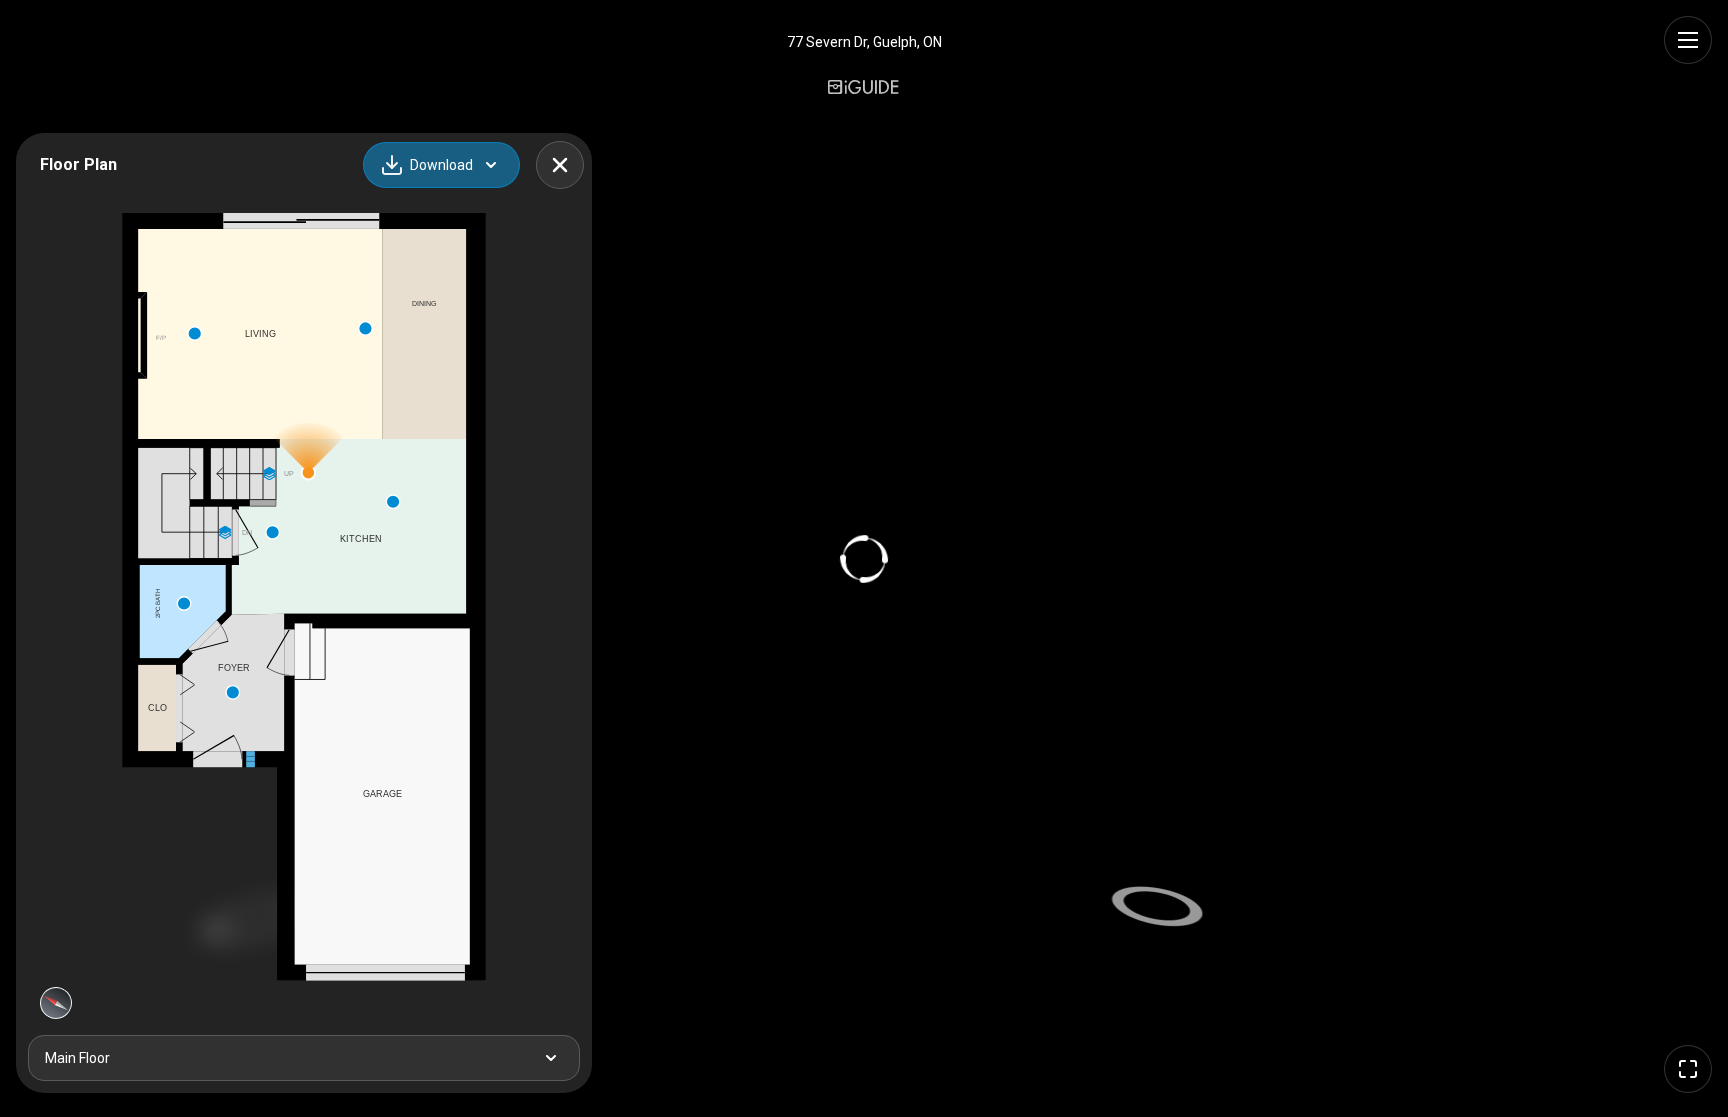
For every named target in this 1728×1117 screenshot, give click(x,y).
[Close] (560, 165)
